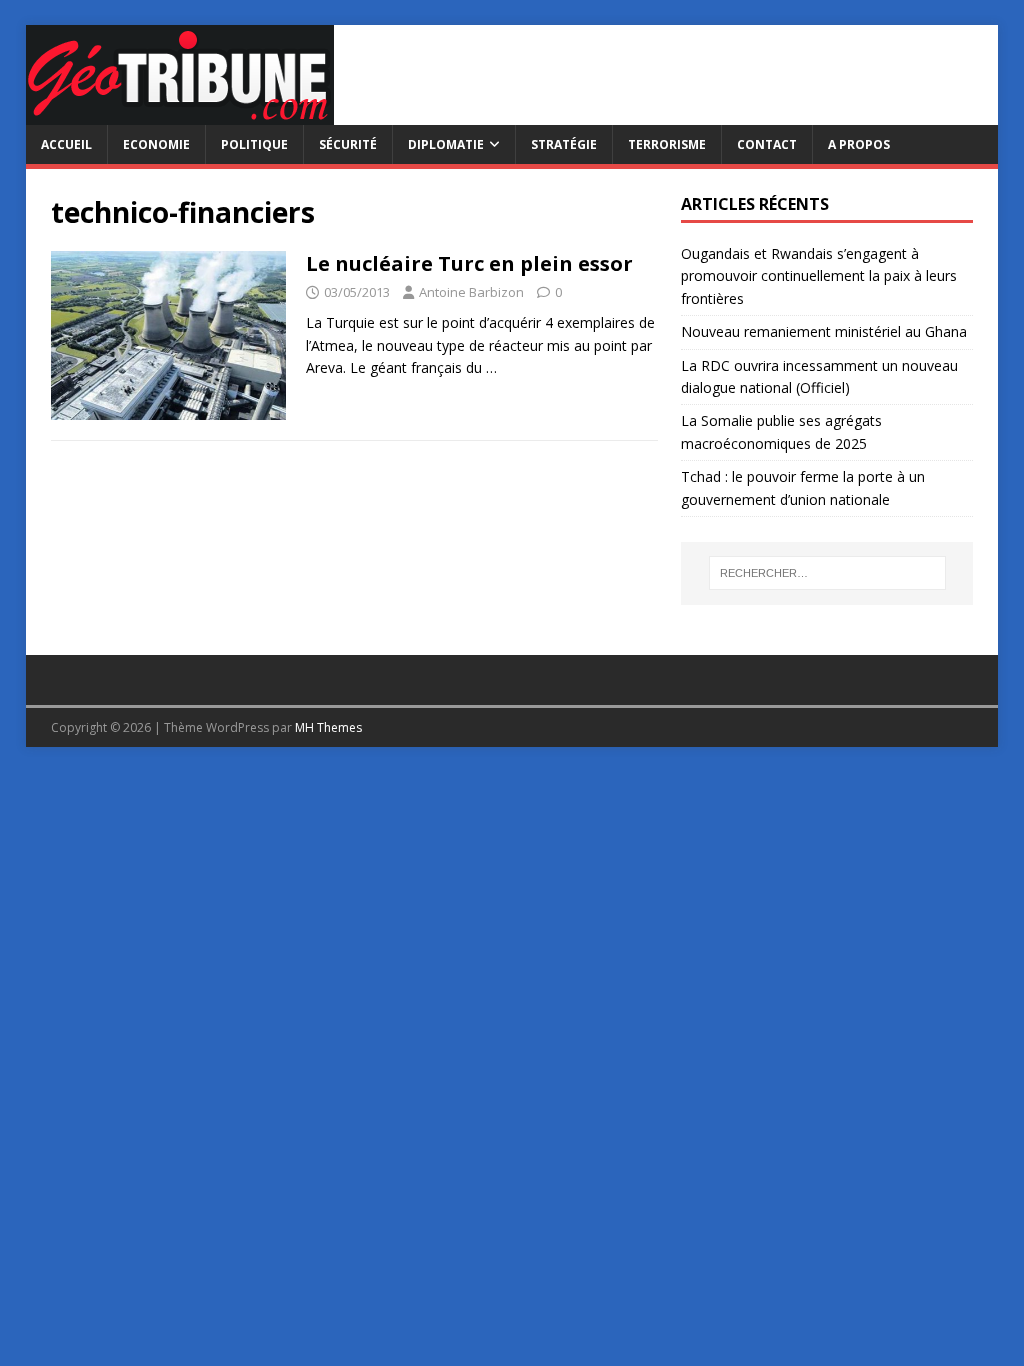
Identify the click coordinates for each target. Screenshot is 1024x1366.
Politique (254, 144)
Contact (767, 144)
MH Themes (328, 727)
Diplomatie (446, 144)
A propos (859, 144)
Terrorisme (667, 144)
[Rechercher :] (827, 573)
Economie (156, 144)
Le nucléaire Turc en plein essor (469, 263)
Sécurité (348, 144)
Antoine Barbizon (471, 292)
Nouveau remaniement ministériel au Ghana (826, 331)
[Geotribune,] (180, 113)
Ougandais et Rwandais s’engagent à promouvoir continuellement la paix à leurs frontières (819, 276)
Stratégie (564, 144)
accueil (66, 144)
